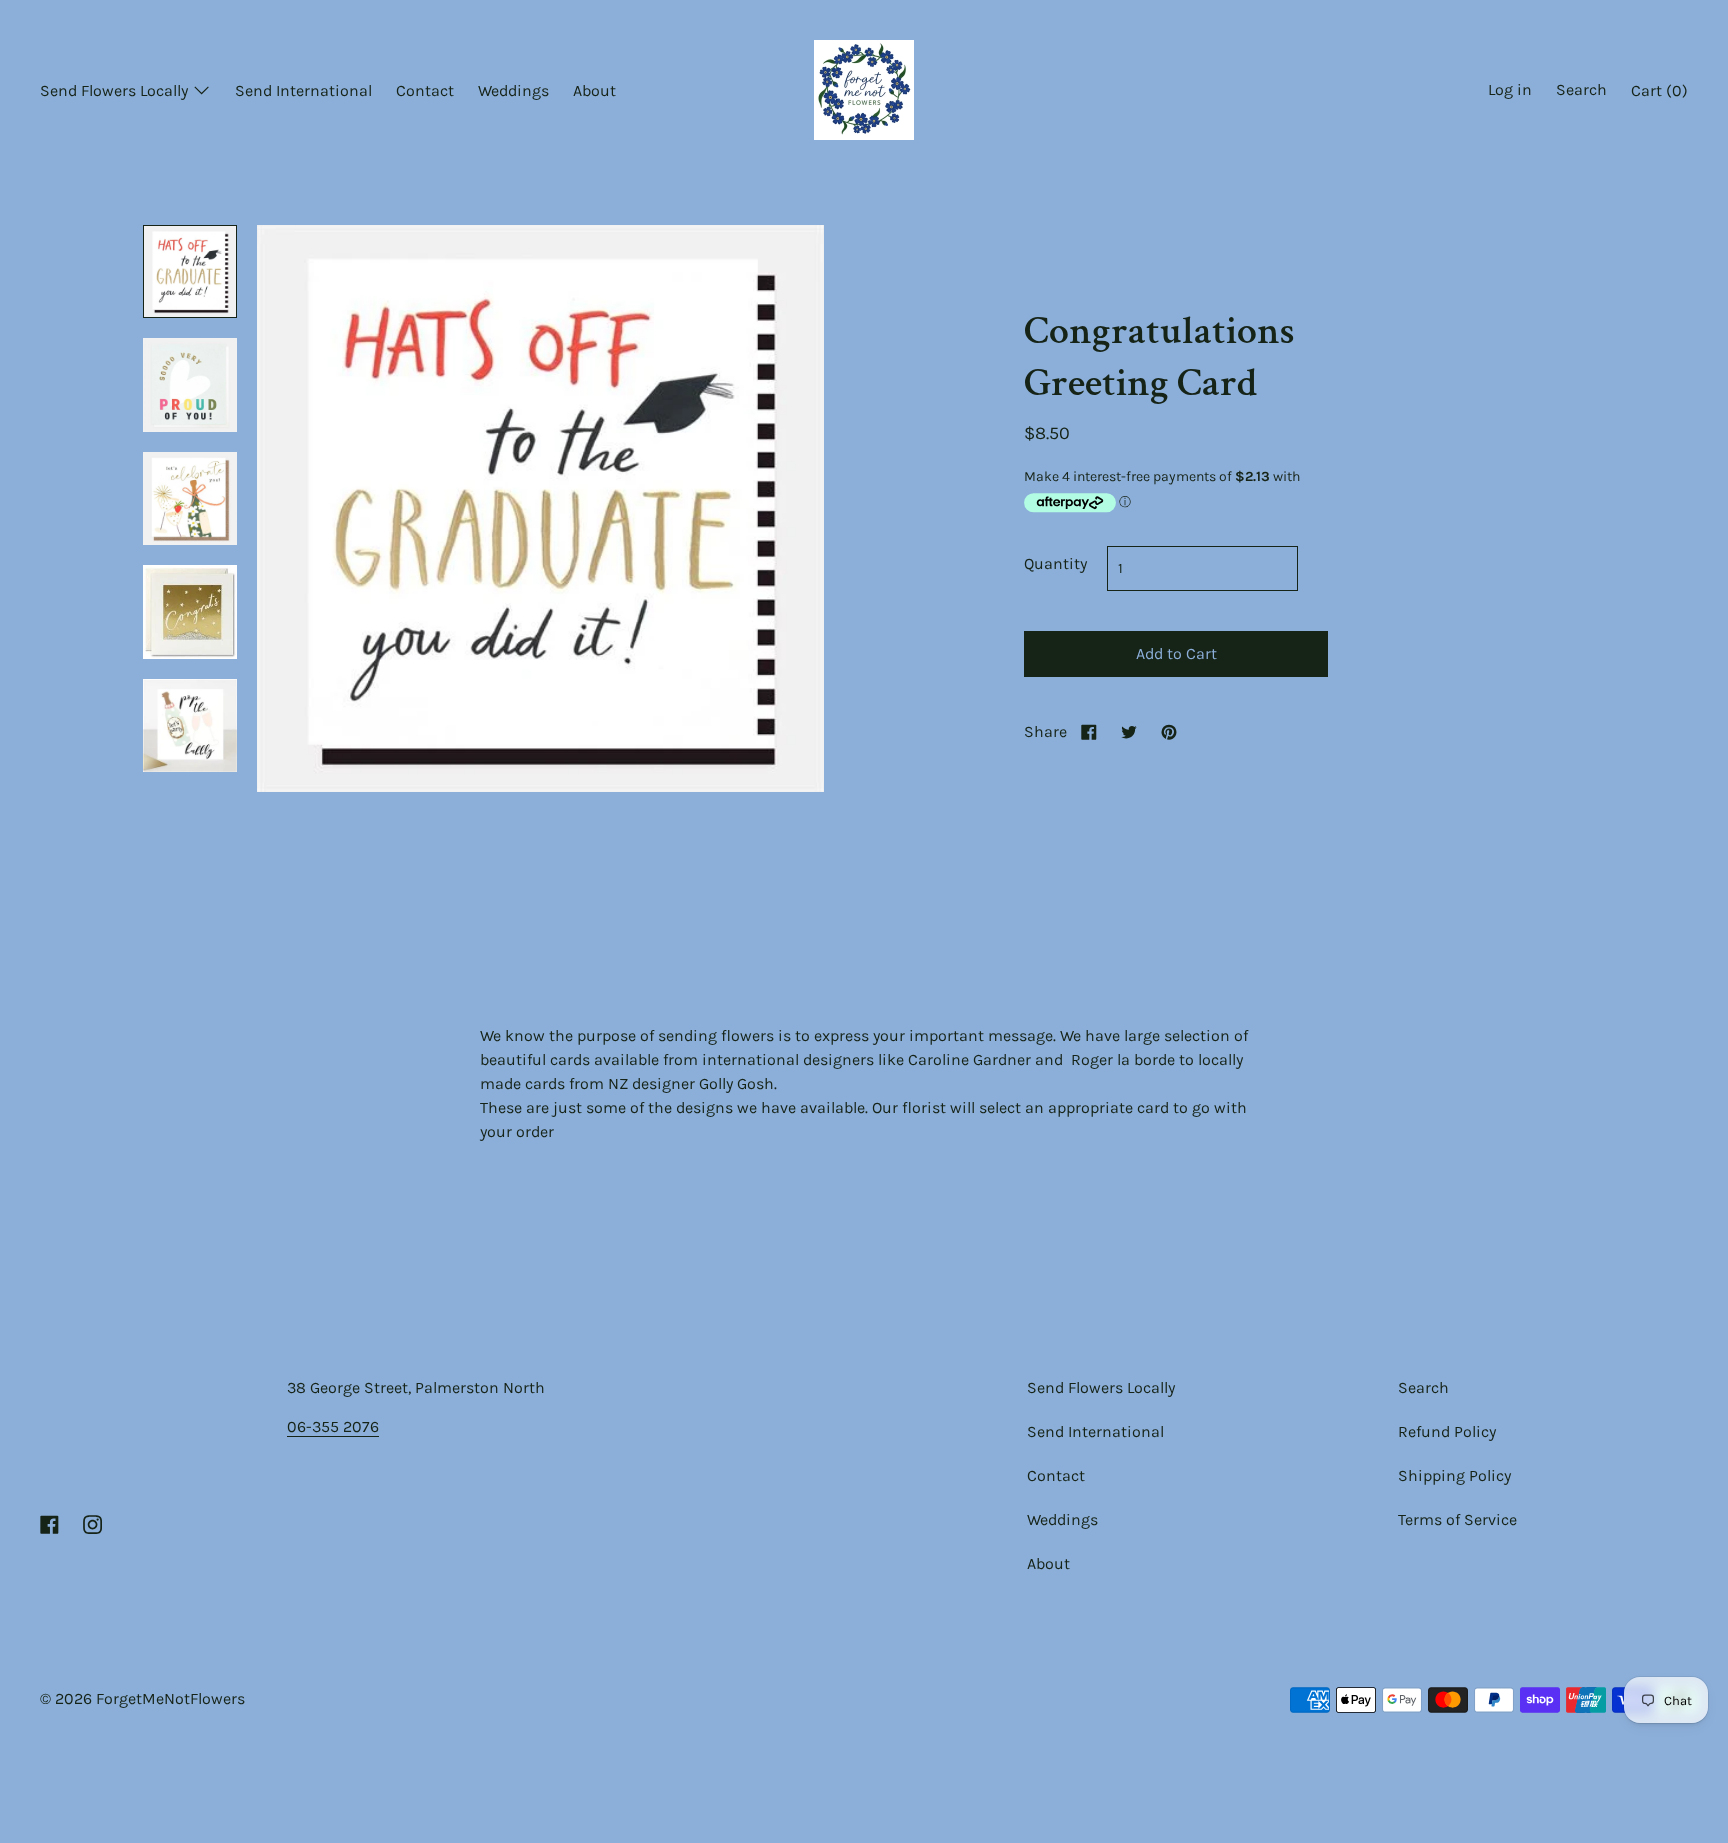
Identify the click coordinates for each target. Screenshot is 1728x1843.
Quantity (1055, 563)
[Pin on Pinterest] (1169, 731)
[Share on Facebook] (1089, 731)
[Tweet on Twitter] (1129, 731)
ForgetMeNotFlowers (170, 1698)
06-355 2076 (333, 1426)
